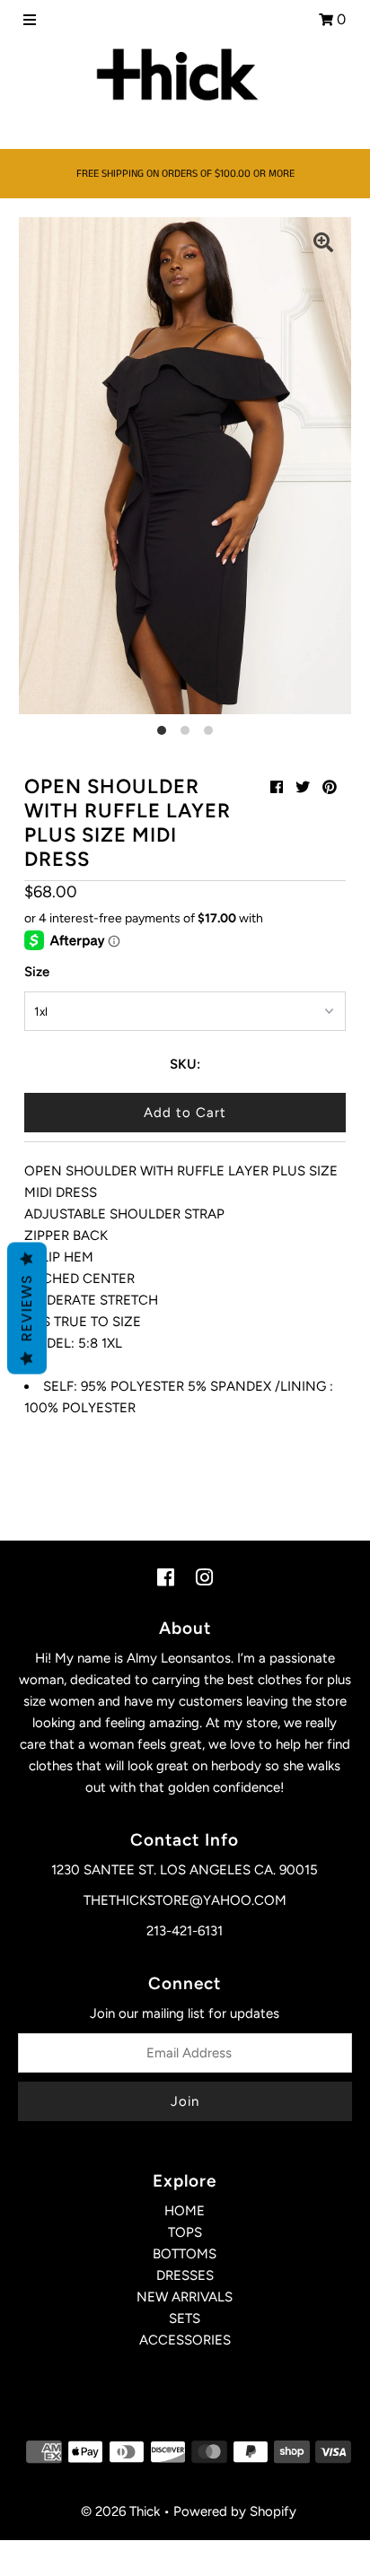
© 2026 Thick (120, 2511)
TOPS (185, 2232)
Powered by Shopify (235, 2511)
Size (37, 972)
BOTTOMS (185, 2254)
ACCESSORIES (185, 2340)
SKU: (185, 1064)
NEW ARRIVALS (185, 2297)
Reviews (26, 1308)
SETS (185, 2318)
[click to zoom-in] (323, 245)
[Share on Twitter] (303, 787)
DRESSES (185, 2275)
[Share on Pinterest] (330, 787)
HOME (185, 2211)
